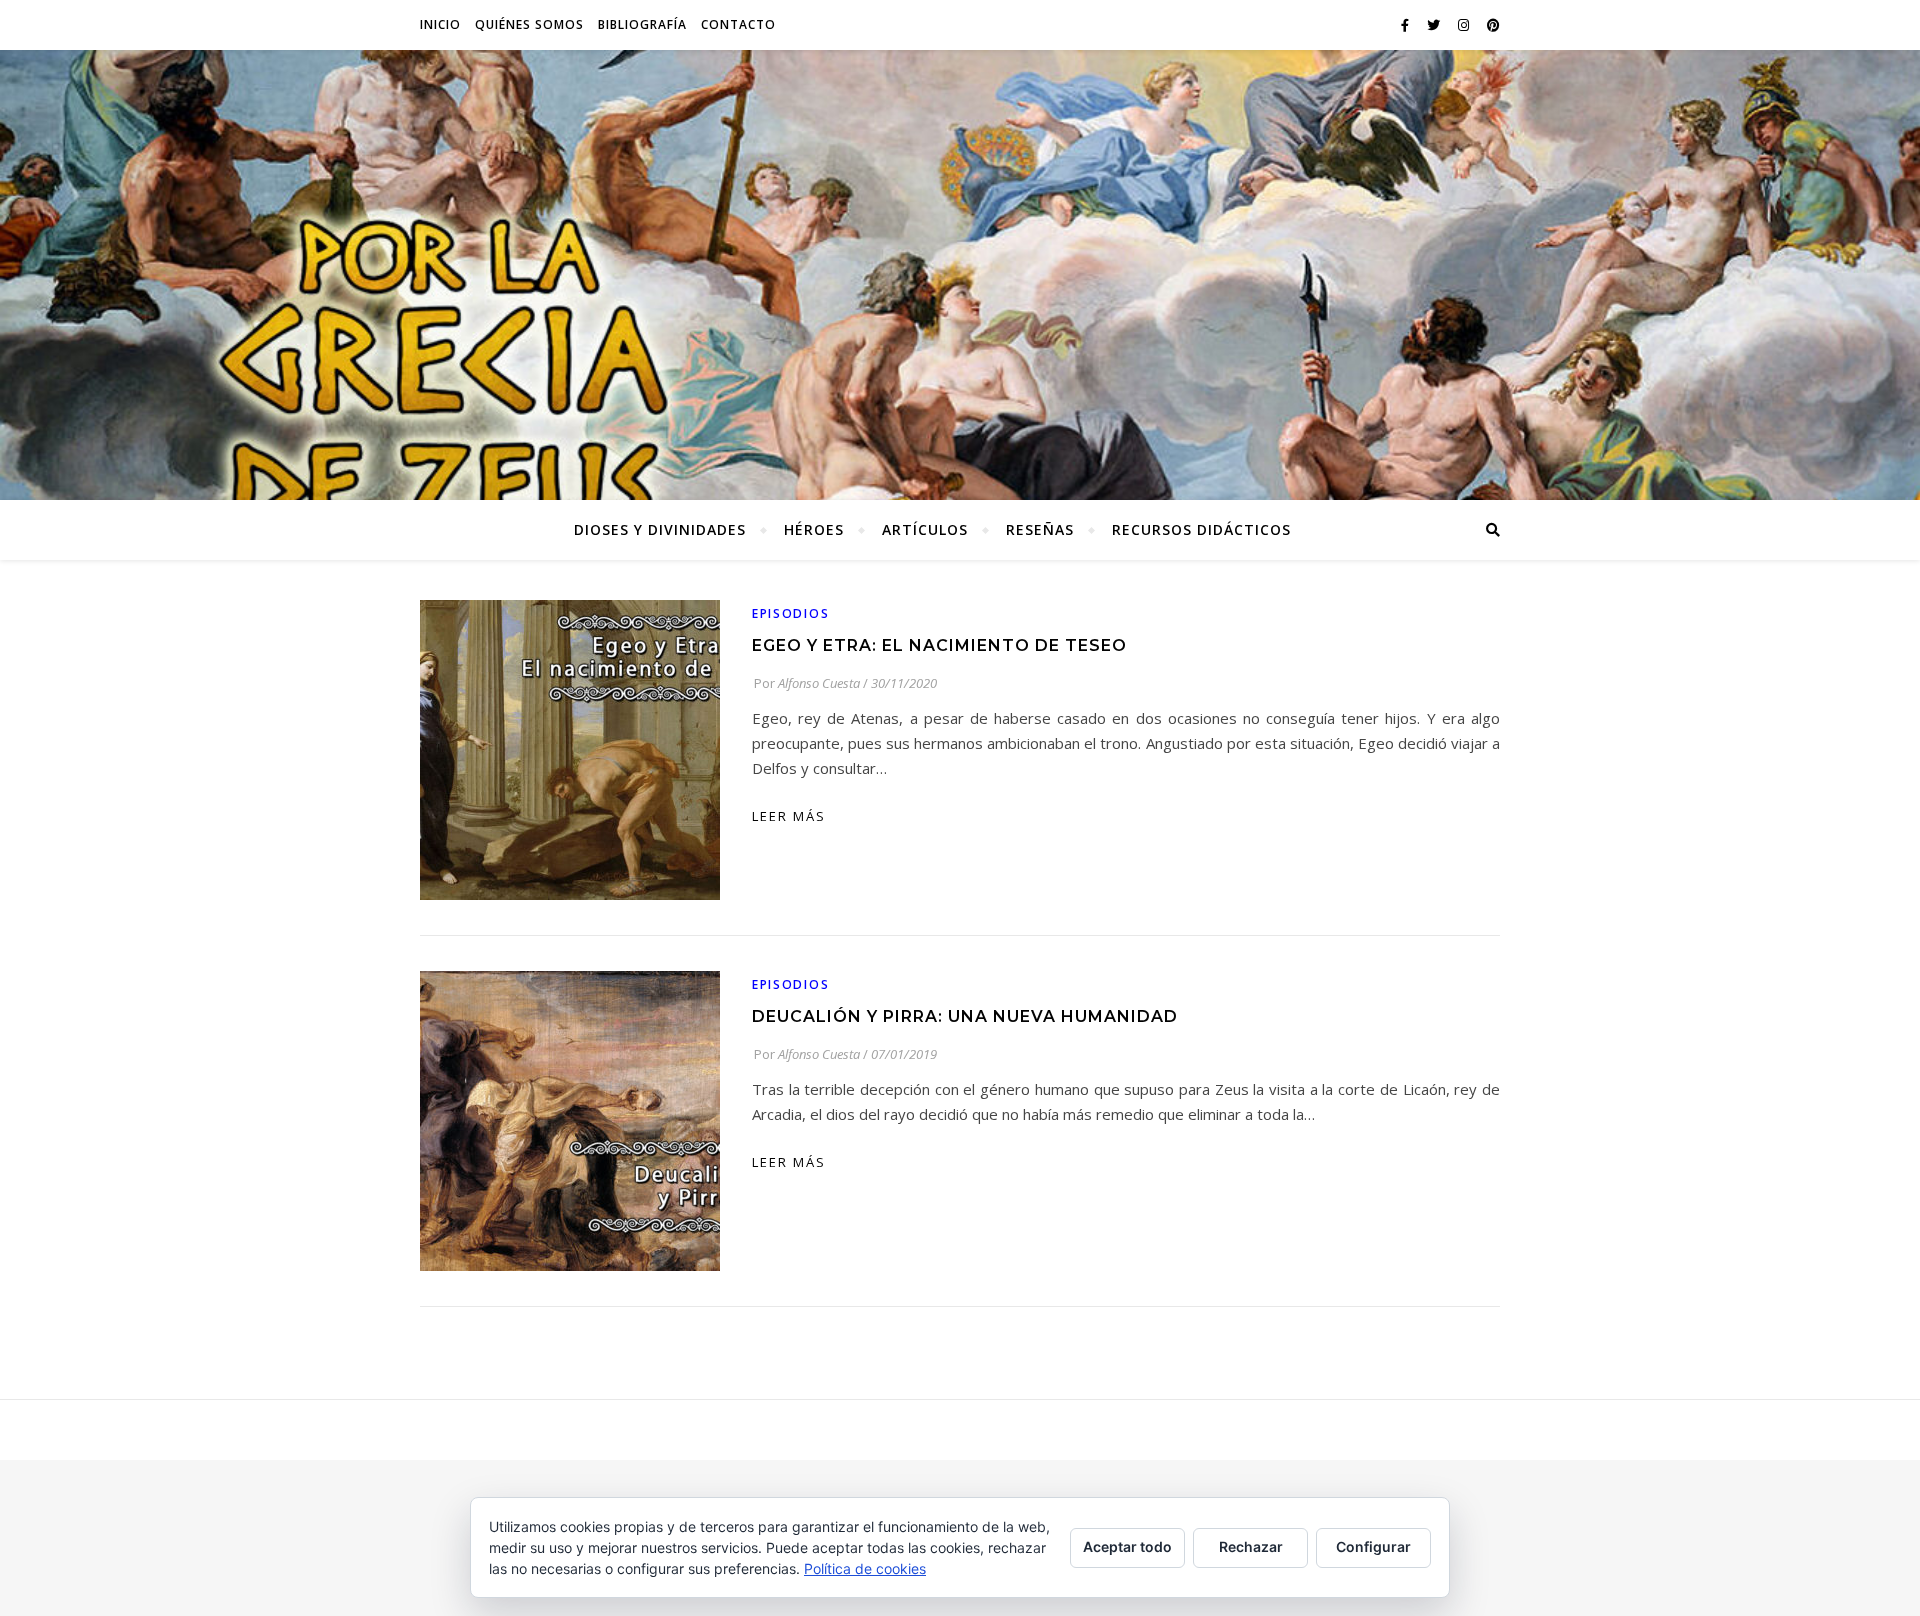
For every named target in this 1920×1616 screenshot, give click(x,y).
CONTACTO (738, 24)
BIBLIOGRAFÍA (642, 24)
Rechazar (1251, 1546)
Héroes (814, 529)
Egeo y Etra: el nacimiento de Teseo (939, 645)
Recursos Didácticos (1201, 529)
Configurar (1373, 1546)
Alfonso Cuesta (819, 683)
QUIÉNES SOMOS (529, 24)
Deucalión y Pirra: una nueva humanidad (965, 1016)
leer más (789, 816)
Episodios (790, 613)
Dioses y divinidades (660, 529)
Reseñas (1040, 529)
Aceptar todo (1127, 1546)
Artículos (925, 529)
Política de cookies (865, 1568)
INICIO (440, 24)
